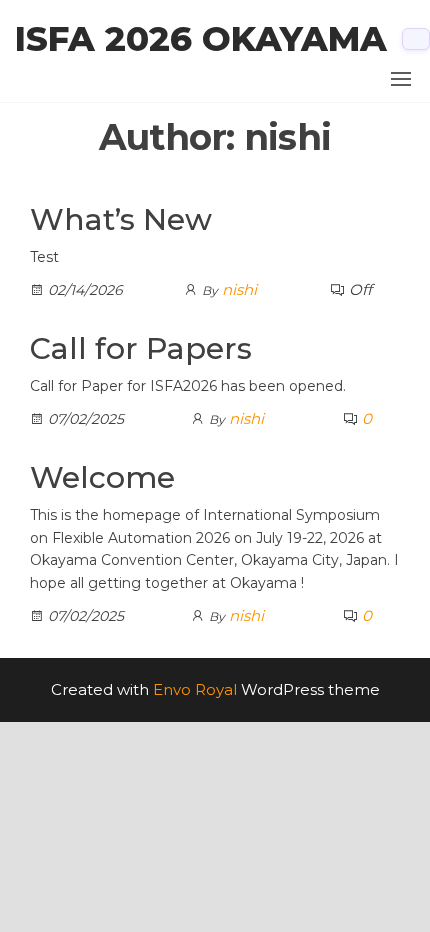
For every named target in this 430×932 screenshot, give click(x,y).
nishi (239, 289)
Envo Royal (195, 689)
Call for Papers (141, 348)
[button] (401, 79)
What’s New (121, 219)
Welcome (102, 477)
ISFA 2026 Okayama (201, 39)
